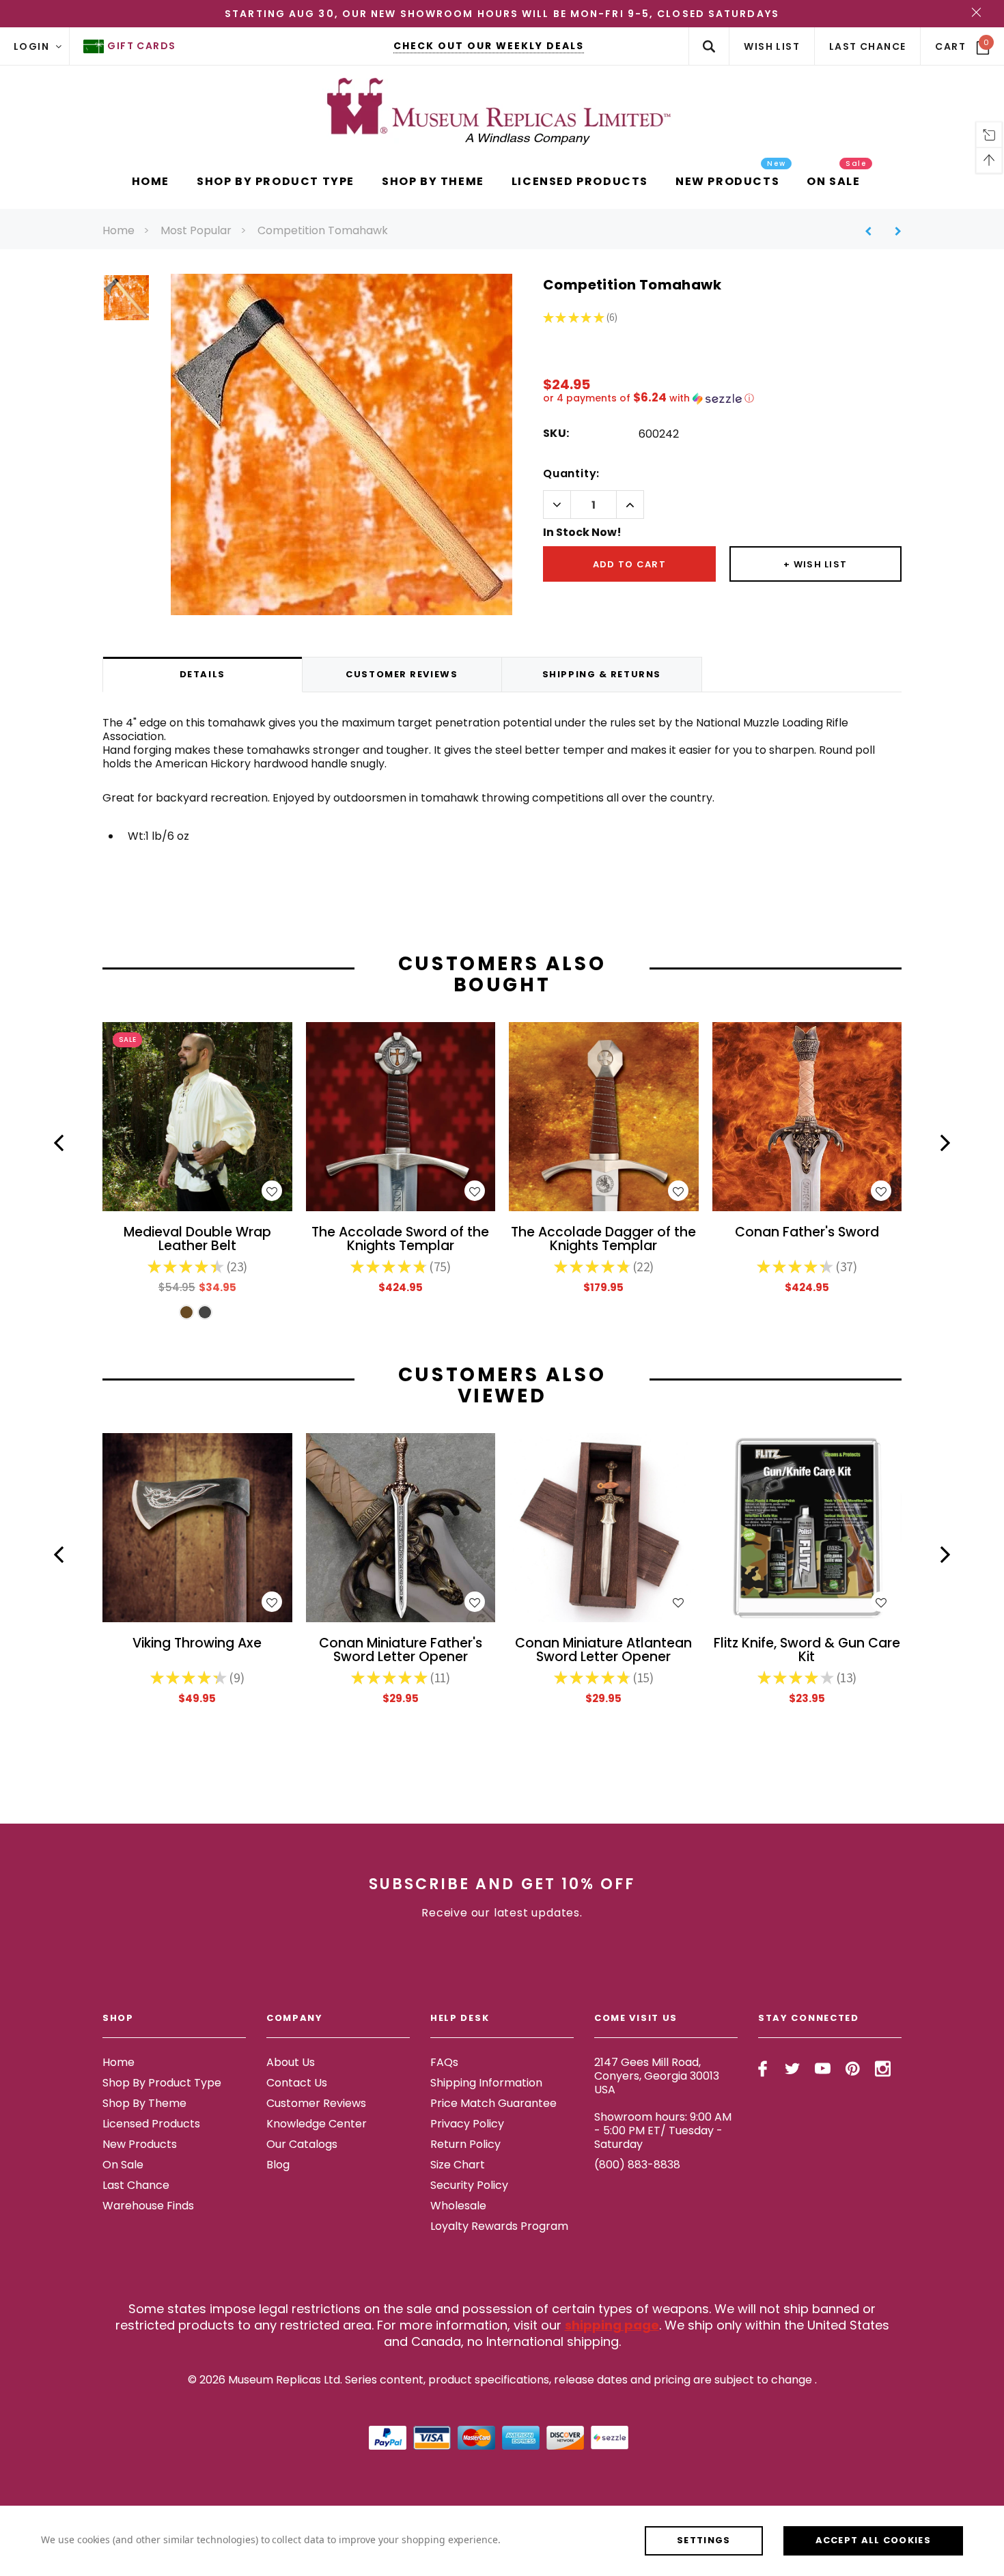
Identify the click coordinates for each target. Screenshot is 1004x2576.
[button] (722, 398)
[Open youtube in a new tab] (823, 2069)
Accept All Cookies (873, 2540)
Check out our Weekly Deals (489, 46)
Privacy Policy (467, 2124)
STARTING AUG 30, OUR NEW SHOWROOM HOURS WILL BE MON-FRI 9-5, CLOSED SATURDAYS (502, 14)
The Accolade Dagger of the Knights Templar (603, 1240)
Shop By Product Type (162, 2083)
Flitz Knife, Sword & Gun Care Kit (807, 1651)
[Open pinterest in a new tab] (853, 2069)
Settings (703, 2540)
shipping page (612, 2325)
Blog (278, 2165)
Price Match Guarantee (493, 2103)
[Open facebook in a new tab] (763, 2069)
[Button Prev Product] (873, 231)
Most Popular (196, 230)
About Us (291, 2062)
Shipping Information (486, 2083)
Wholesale (458, 2206)
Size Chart (458, 2165)
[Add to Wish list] (272, 1191)
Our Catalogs (302, 2144)
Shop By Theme (144, 2103)
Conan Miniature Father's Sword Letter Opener (401, 1651)
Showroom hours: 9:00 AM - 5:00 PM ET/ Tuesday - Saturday (663, 2131)
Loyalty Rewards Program (499, 2226)
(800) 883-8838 (637, 2165)
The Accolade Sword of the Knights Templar (400, 1240)
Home (118, 230)
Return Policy (465, 2144)
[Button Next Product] (893, 231)
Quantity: (571, 473)
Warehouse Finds (148, 2206)
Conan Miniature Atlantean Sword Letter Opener (603, 1651)
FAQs (444, 2062)
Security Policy (469, 2185)
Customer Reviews (316, 2103)
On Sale (123, 2165)
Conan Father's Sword (807, 1233)
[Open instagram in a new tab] (883, 2069)
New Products (140, 2144)
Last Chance (136, 2185)
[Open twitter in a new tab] (793, 2069)
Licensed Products (151, 2124)
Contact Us (297, 2083)
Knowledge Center (317, 2124)
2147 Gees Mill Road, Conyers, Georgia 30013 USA (657, 2076)
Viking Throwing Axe (197, 1644)
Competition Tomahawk (323, 230)
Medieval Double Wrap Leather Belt (197, 1240)
